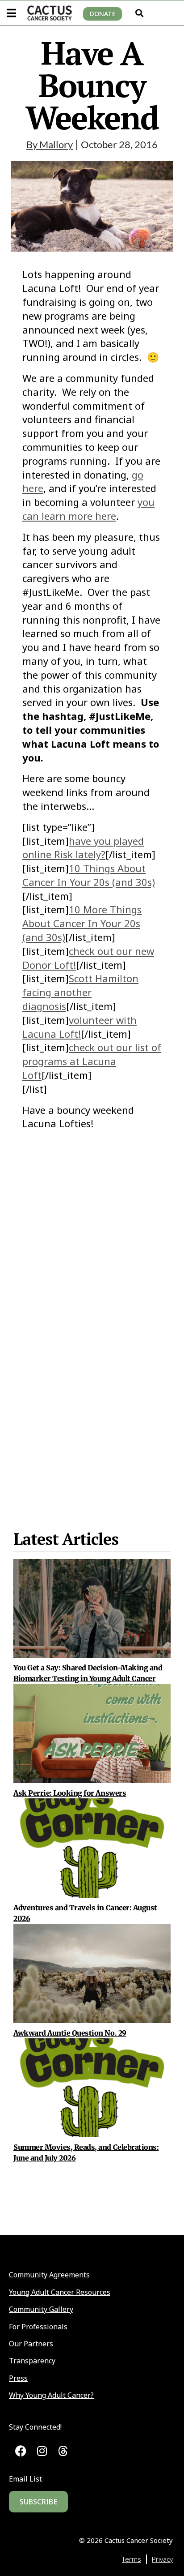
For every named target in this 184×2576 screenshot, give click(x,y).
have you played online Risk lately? (83, 848)
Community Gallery (41, 2309)
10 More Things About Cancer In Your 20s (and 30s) (82, 923)
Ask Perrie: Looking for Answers (70, 1793)
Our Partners (31, 2344)
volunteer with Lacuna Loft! (79, 1027)
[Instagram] (42, 2451)
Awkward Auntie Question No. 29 (70, 2033)
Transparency (32, 2361)
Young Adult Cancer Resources (60, 2292)
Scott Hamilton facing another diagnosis (80, 992)
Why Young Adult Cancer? (51, 2395)
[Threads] (63, 2451)
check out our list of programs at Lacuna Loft (92, 1061)
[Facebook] (21, 2451)
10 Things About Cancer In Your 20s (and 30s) (89, 875)
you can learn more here (88, 509)
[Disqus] (92, 1308)
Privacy (162, 2559)
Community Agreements (49, 2275)
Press (18, 2378)
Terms (132, 2559)
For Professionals (38, 2327)
